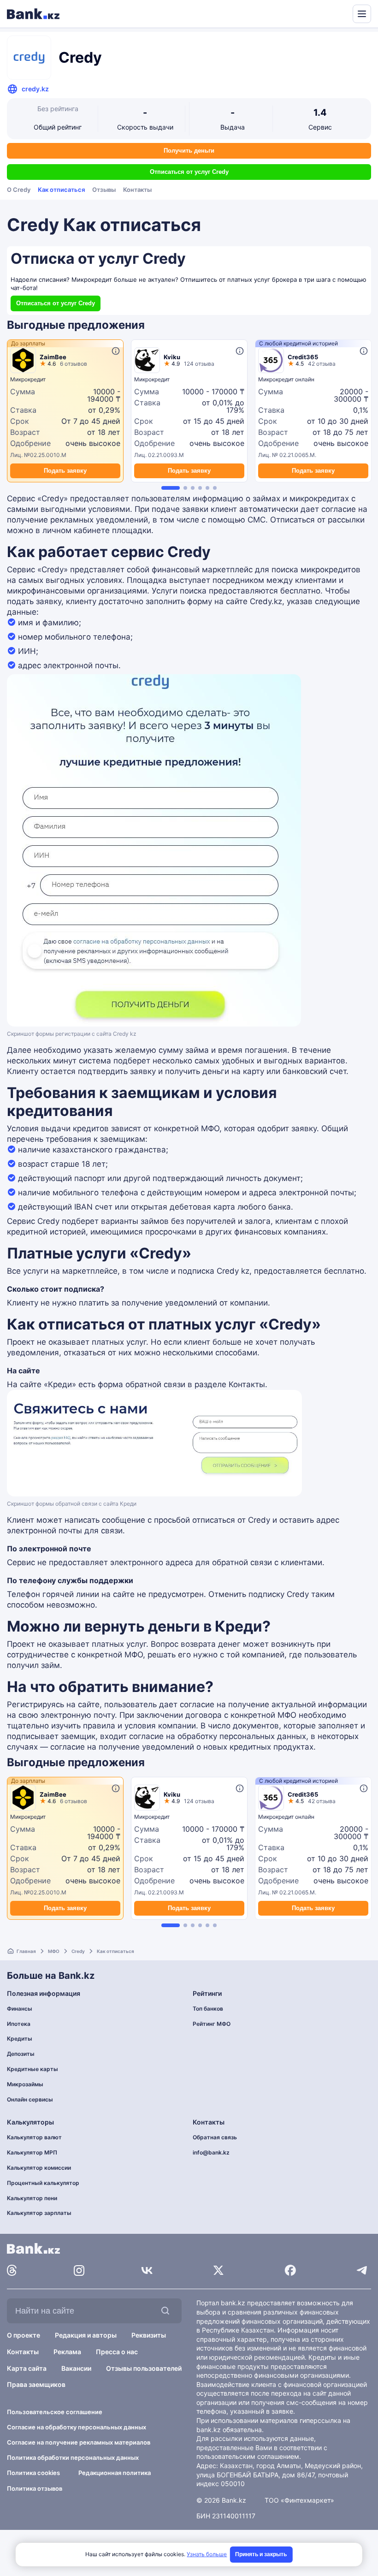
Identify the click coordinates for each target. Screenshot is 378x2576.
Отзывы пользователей (144, 2368)
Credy (78, 1951)
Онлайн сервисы (30, 2099)
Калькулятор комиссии (39, 2168)
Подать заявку (65, 471)
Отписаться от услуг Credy (189, 172)
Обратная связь (215, 2137)
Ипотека (19, 2024)
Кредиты (20, 2039)
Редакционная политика (115, 2473)
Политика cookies (33, 2473)
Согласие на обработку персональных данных (77, 2427)
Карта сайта (27, 2368)
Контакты (137, 190)
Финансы (20, 2009)
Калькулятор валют (34, 2137)
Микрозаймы (25, 2084)
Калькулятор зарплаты (39, 2213)
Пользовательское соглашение (55, 2412)
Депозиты (21, 2054)
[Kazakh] (339, 13)
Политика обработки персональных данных (73, 2457)
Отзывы (104, 190)
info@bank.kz (211, 2152)
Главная (26, 1951)
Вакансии (76, 2368)
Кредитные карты (32, 2069)
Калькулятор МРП (32, 2152)
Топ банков (208, 2009)
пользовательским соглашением (248, 2456)
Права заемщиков (36, 2384)
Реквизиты (149, 2335)
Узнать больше (207, 2554)
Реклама (67, 2352)
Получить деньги (189, 151)
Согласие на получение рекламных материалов (79, 2442)
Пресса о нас (117, 2352)
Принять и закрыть (261, 2554)
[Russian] (328, 13)
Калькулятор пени (32, 2198)
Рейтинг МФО (212, 2024)
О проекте (24, 2335)
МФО (54, 1951)
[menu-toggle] (362, 14)
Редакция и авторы (86, 2335)
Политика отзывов (35, 2488)
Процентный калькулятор (43, 2183)
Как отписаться (61, 190)
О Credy (19, 190)
